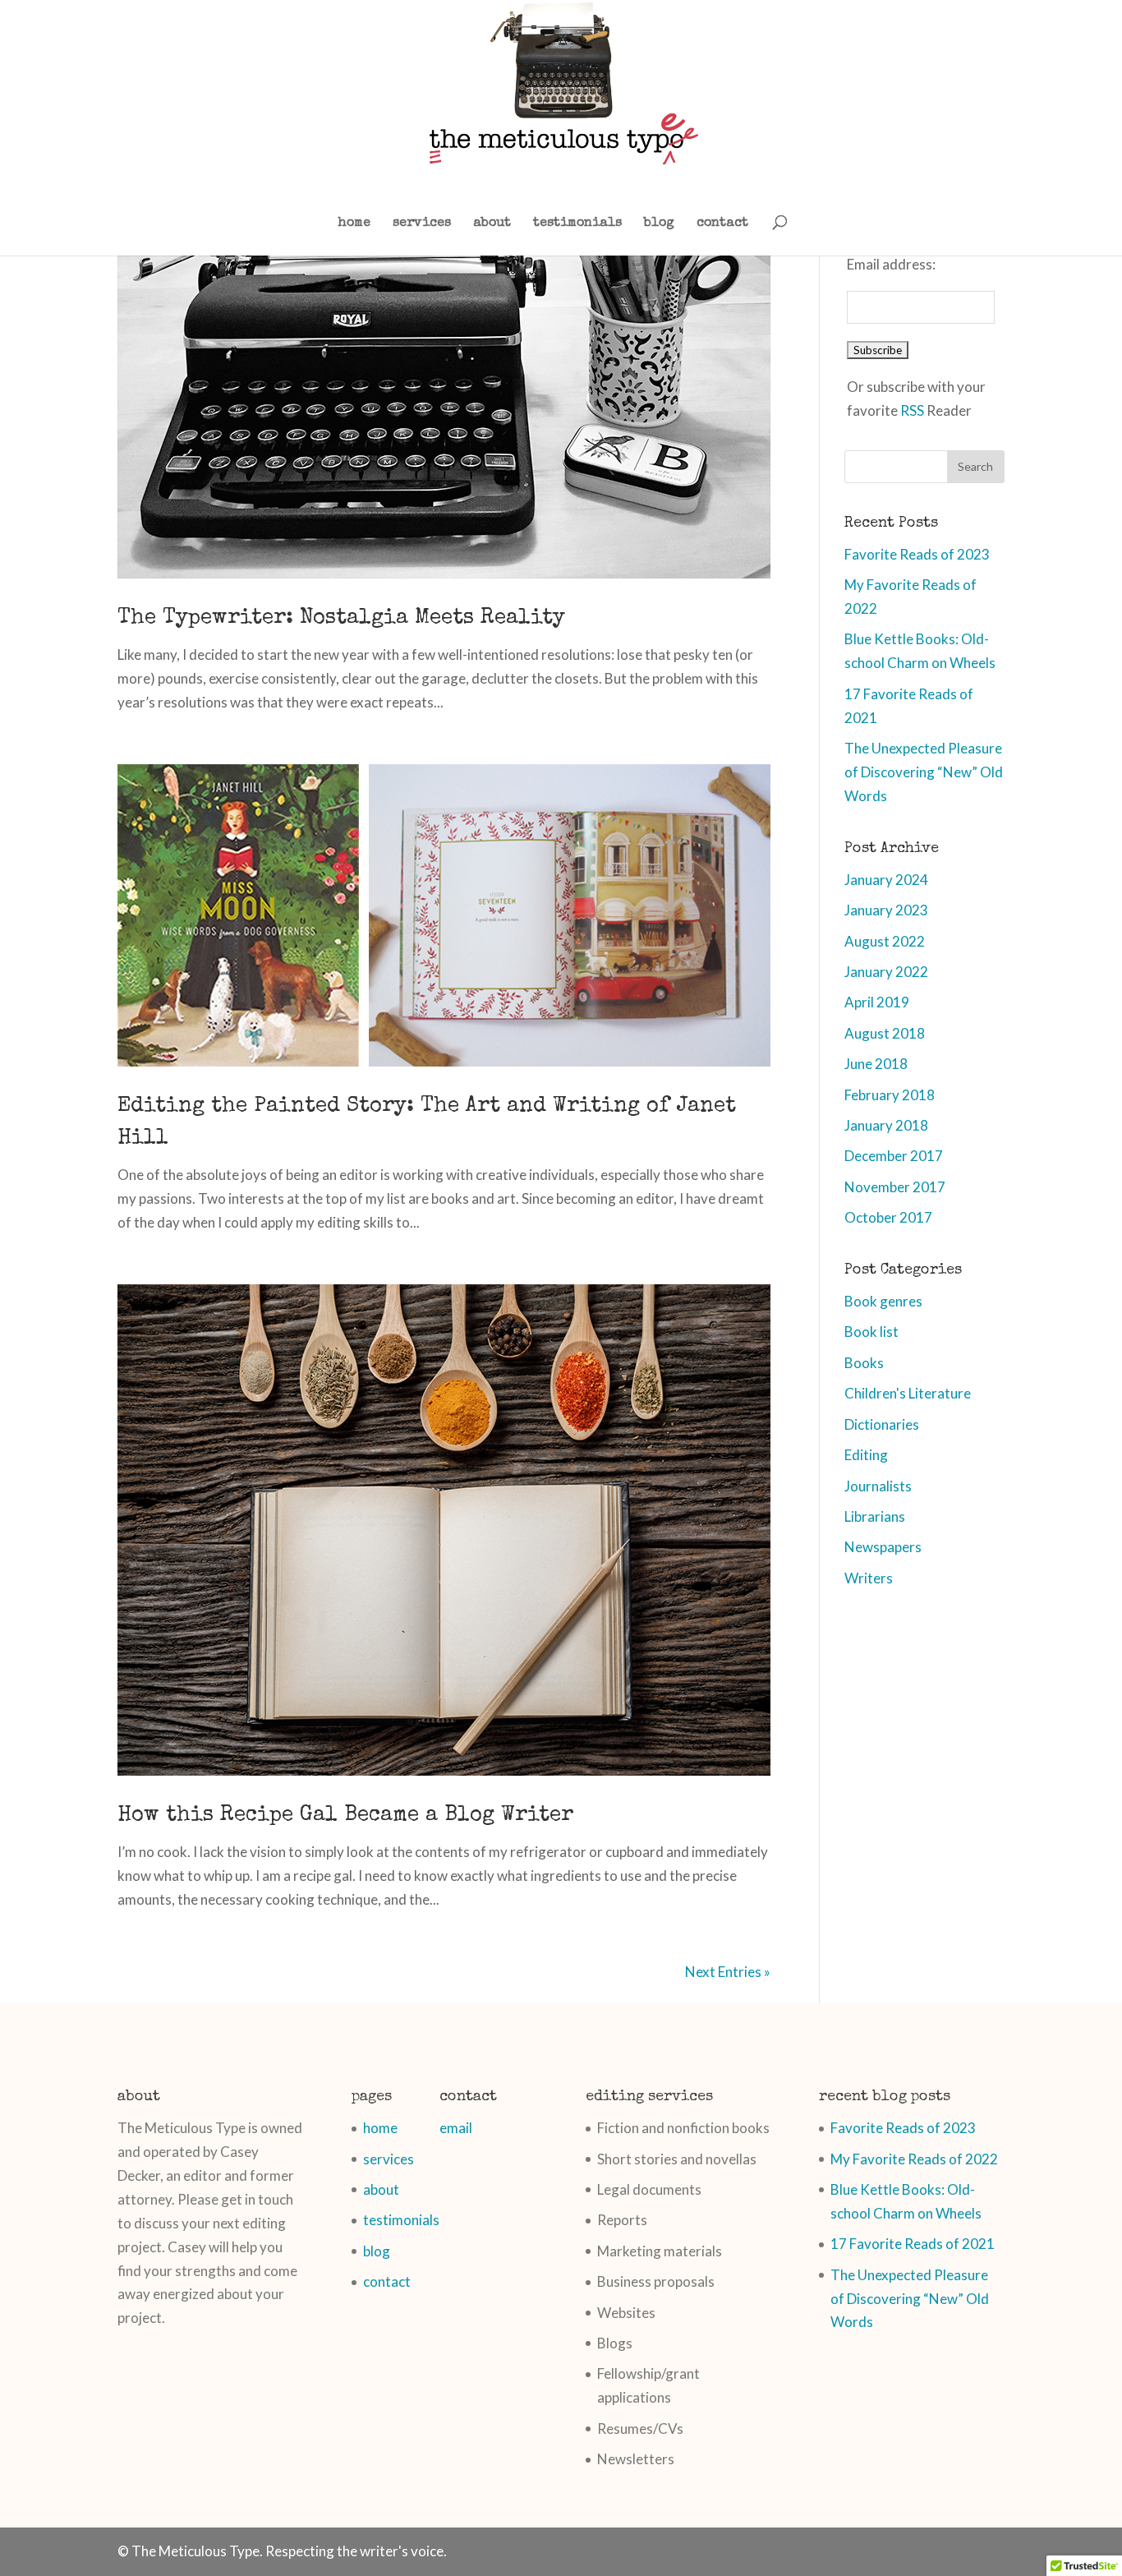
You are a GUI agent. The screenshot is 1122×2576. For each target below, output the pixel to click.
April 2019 (877, 1002)
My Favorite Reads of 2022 (914, 2159)
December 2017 (894, 1156)
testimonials (577, 224)
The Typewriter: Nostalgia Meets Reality (341, 619)
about (492, 224)
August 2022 (885, 941)
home (354, 224)
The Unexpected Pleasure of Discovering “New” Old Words (924, 772)
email (456, 2128)
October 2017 (888, 1217)
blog (659, 224)
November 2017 (895, 1187)
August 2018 (885, 1033)
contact (722, 224)
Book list (871, 1332)
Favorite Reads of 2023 (917, 554)
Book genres (883, 1301)
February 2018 (890, 1095)
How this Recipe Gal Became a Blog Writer (345, 1816)
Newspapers (883, 1547)
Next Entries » (728, 1972)
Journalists (878, 1486)
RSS (912, 410)
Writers (869, 1578)
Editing (866, 1455)
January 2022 (886, 972)
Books (864, 1363)
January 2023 (886, 910)
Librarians (875, 1516)
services (422, 224)
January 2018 (886, 1125)
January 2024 (886, 880)
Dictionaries (882, 1424)
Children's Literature (908, 1393)
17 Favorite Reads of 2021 (913, 2244)
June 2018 (876, 1064)
